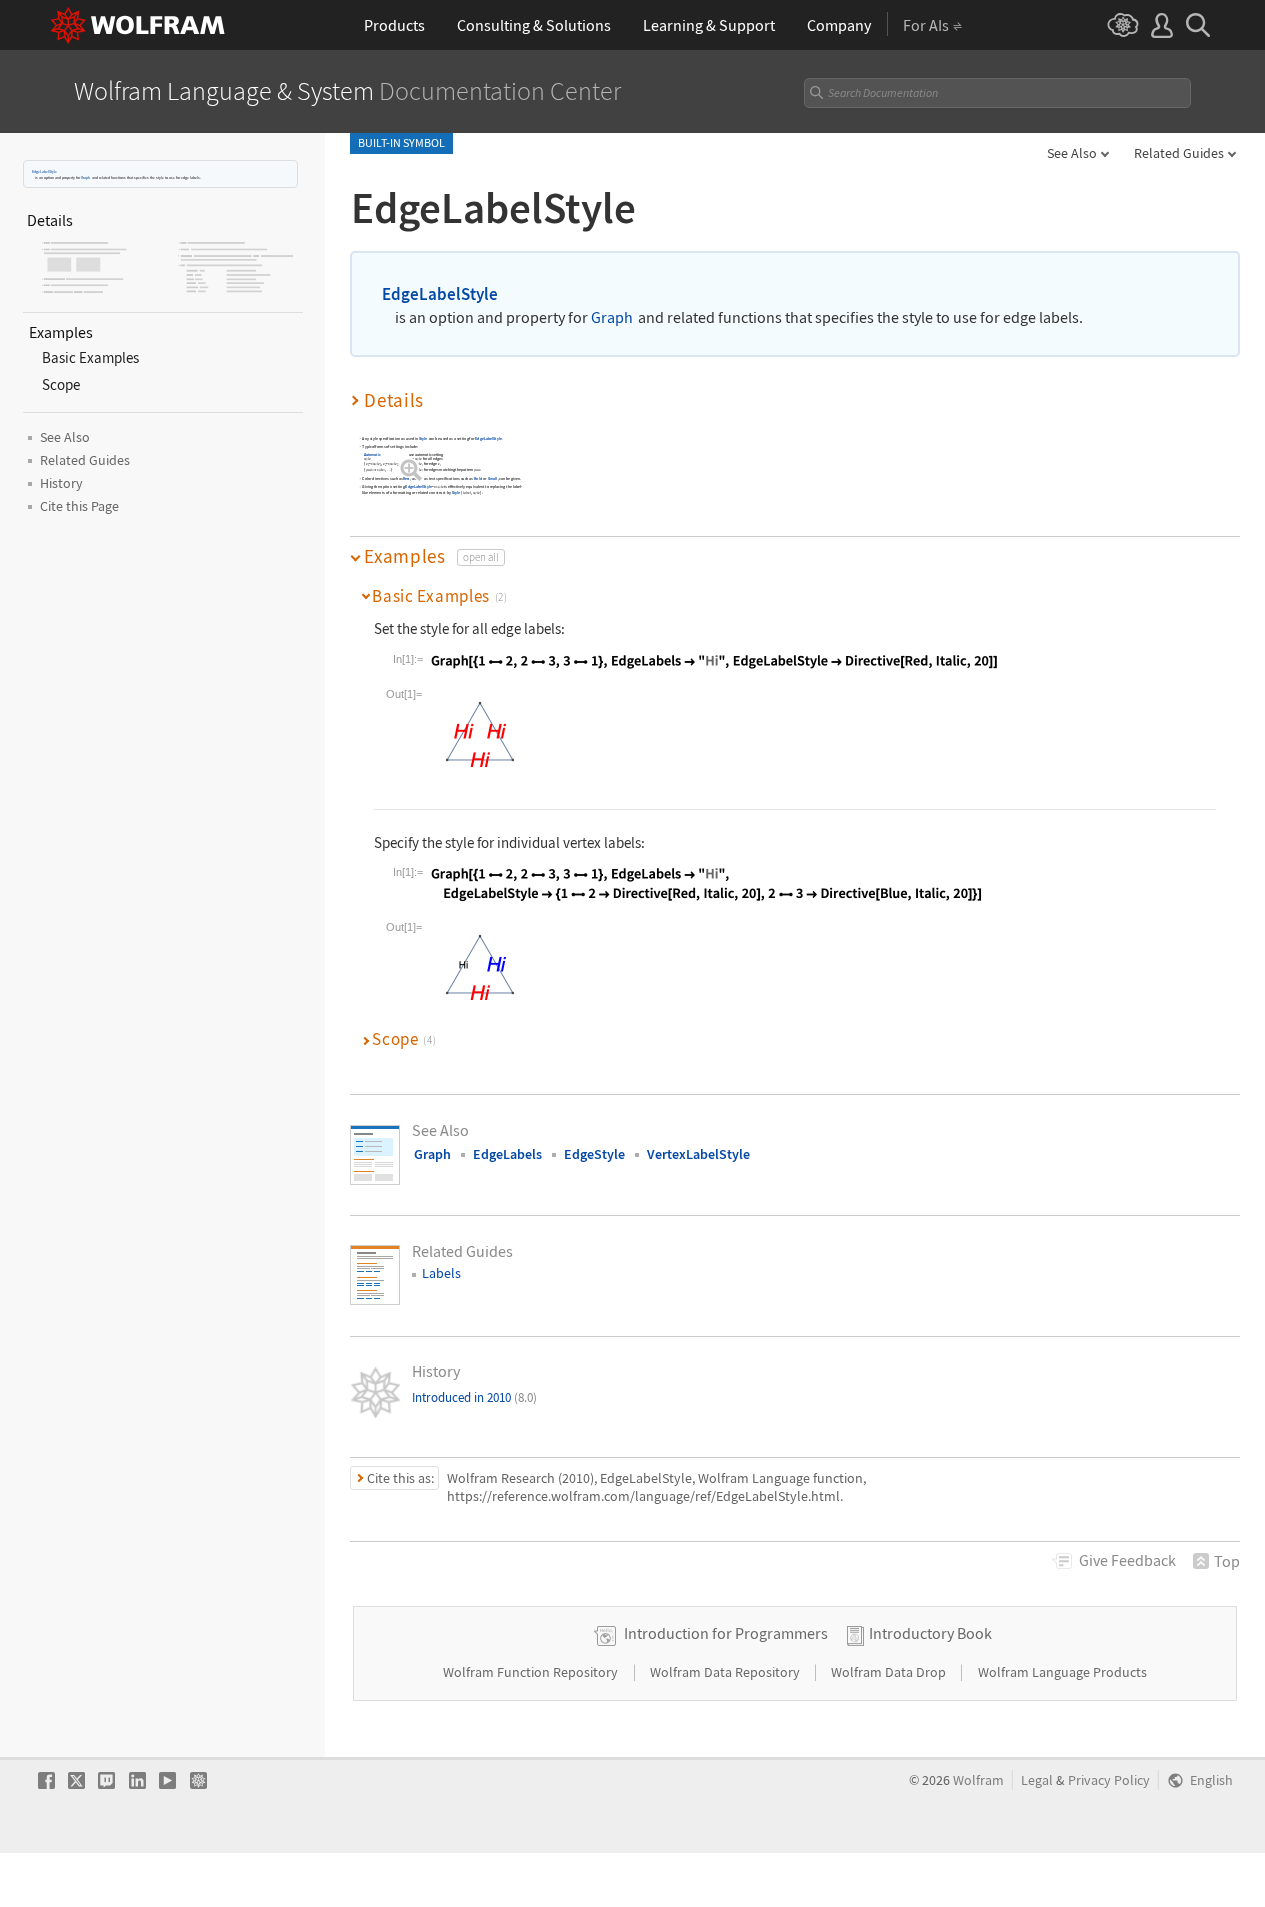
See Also (1072, 153)
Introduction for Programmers (726, 1633)
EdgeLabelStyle (44, 171)
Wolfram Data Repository (726, 1672)
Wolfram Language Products (1062, 1672)
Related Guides (1179, 153)
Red (406, 478)
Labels (441, 1273)
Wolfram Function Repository (532, 1672)
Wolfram (978, 1780)
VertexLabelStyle (698, 1154)
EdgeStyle (594, 1154)
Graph (85, 177)
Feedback (1127, 1560)
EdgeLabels (507, 1154)
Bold (478, 478)
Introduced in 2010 (474, 1397)
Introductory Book (930, 1633)
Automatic (372, 454)
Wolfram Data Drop (890, 1672)
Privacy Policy (1109, 1780)
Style (423, 438)
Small (493, 478)
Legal (1037, 1780)
